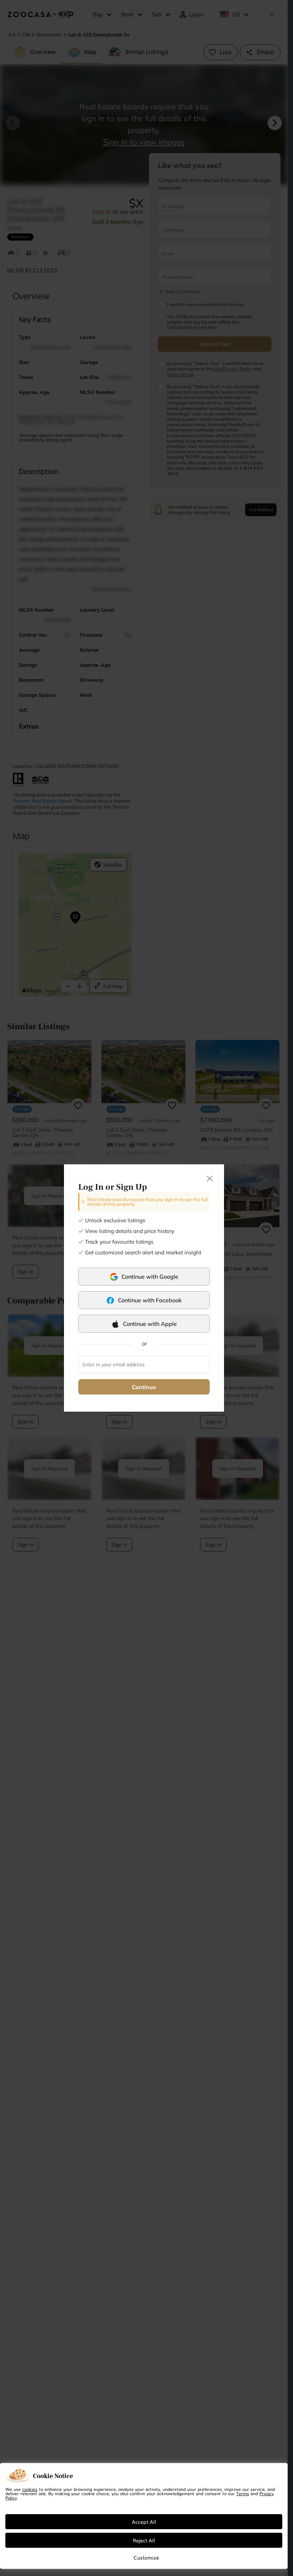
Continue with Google (150, 1277)
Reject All (144, 2540)
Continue (144, 1387)
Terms (243, 2493)
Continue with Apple (150, 1324)
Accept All (144, 2522)
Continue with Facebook (150, 1300)
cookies (30, 2489)
